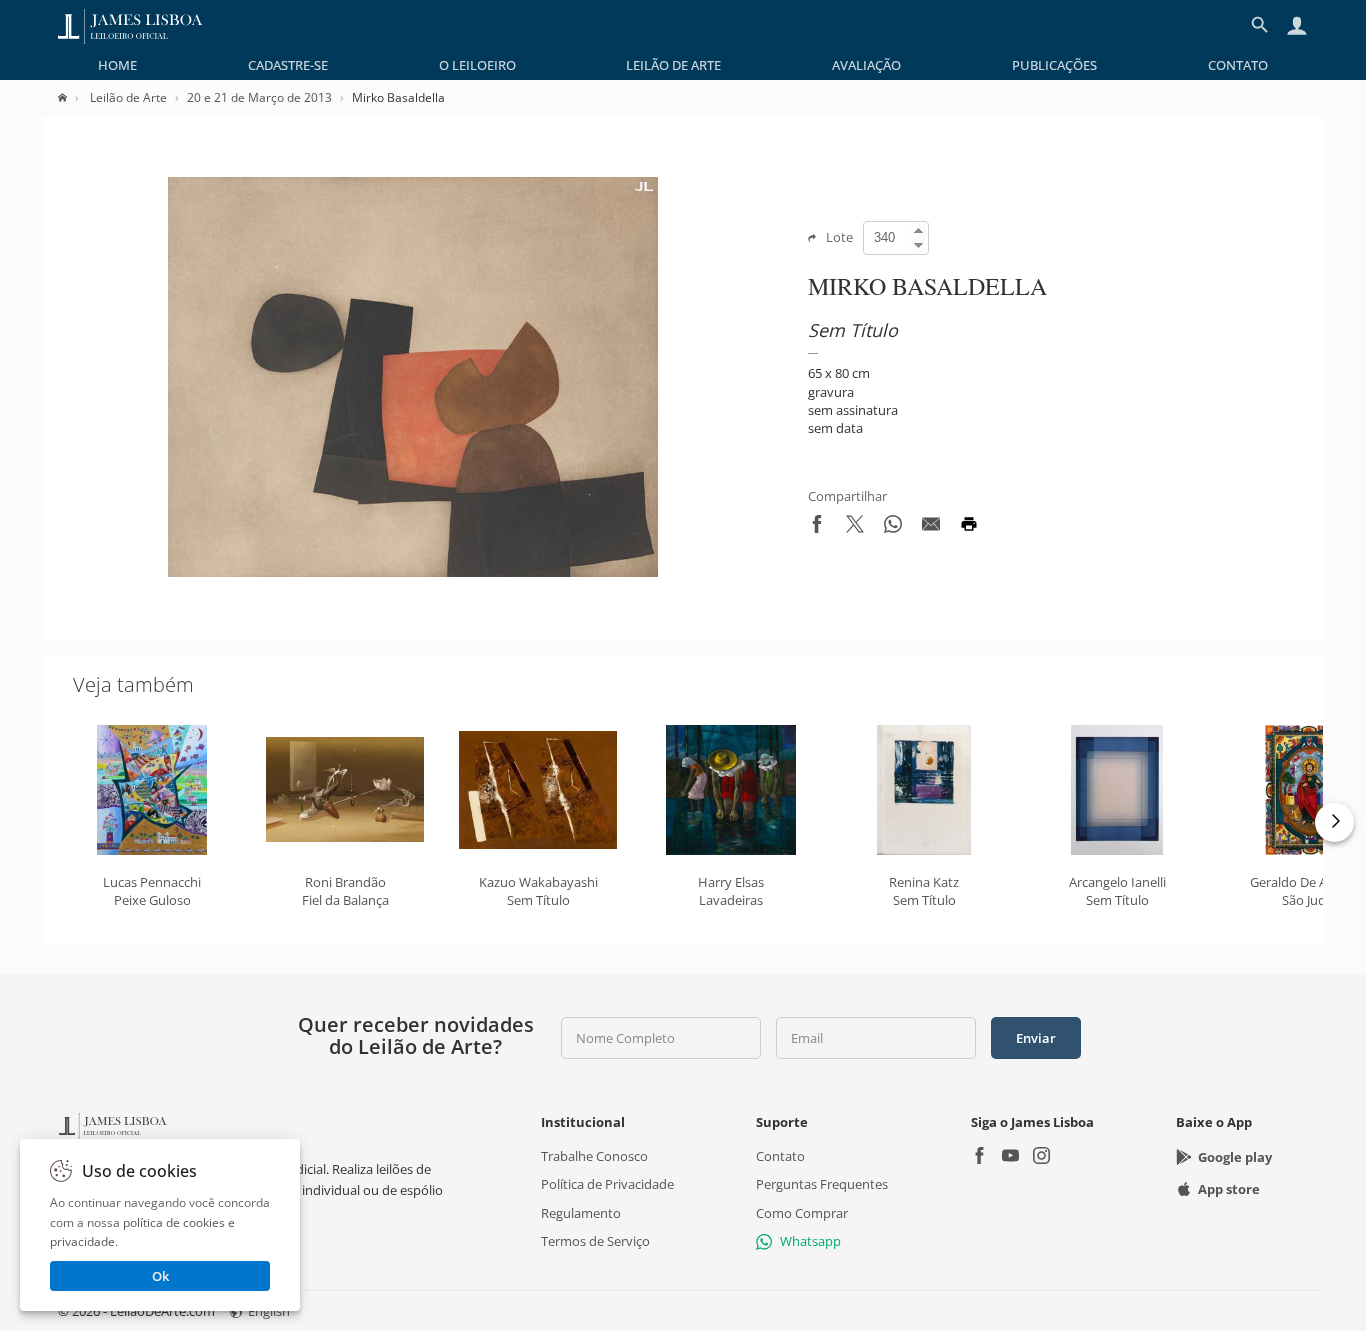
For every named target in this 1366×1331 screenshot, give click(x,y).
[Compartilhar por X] (855, 528)
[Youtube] (1010, 1157)
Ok (160, 1276)
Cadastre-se (288, 65)
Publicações (1054, 65)
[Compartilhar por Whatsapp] (893, 528)
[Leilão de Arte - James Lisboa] (130, 25)
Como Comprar (802, 1212)
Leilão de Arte (673, 65)
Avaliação (866, 65)
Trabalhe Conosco (594, 1156)
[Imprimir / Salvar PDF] (969, 528)
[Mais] (1334, 822)
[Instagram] (1041, 1157)
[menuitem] (117, 65)
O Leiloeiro (477, 65)
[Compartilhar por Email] (931, 528)
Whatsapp (810, 1241)
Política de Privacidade (607, 1184)
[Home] (72, 97)
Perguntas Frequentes (822, 1184)
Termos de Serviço (595, 1241)
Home (117, 65)
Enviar (1036, 1038)
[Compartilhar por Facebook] (817, 528)
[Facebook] (979, 1157)
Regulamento (581, 1212)
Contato (1238, 65)
